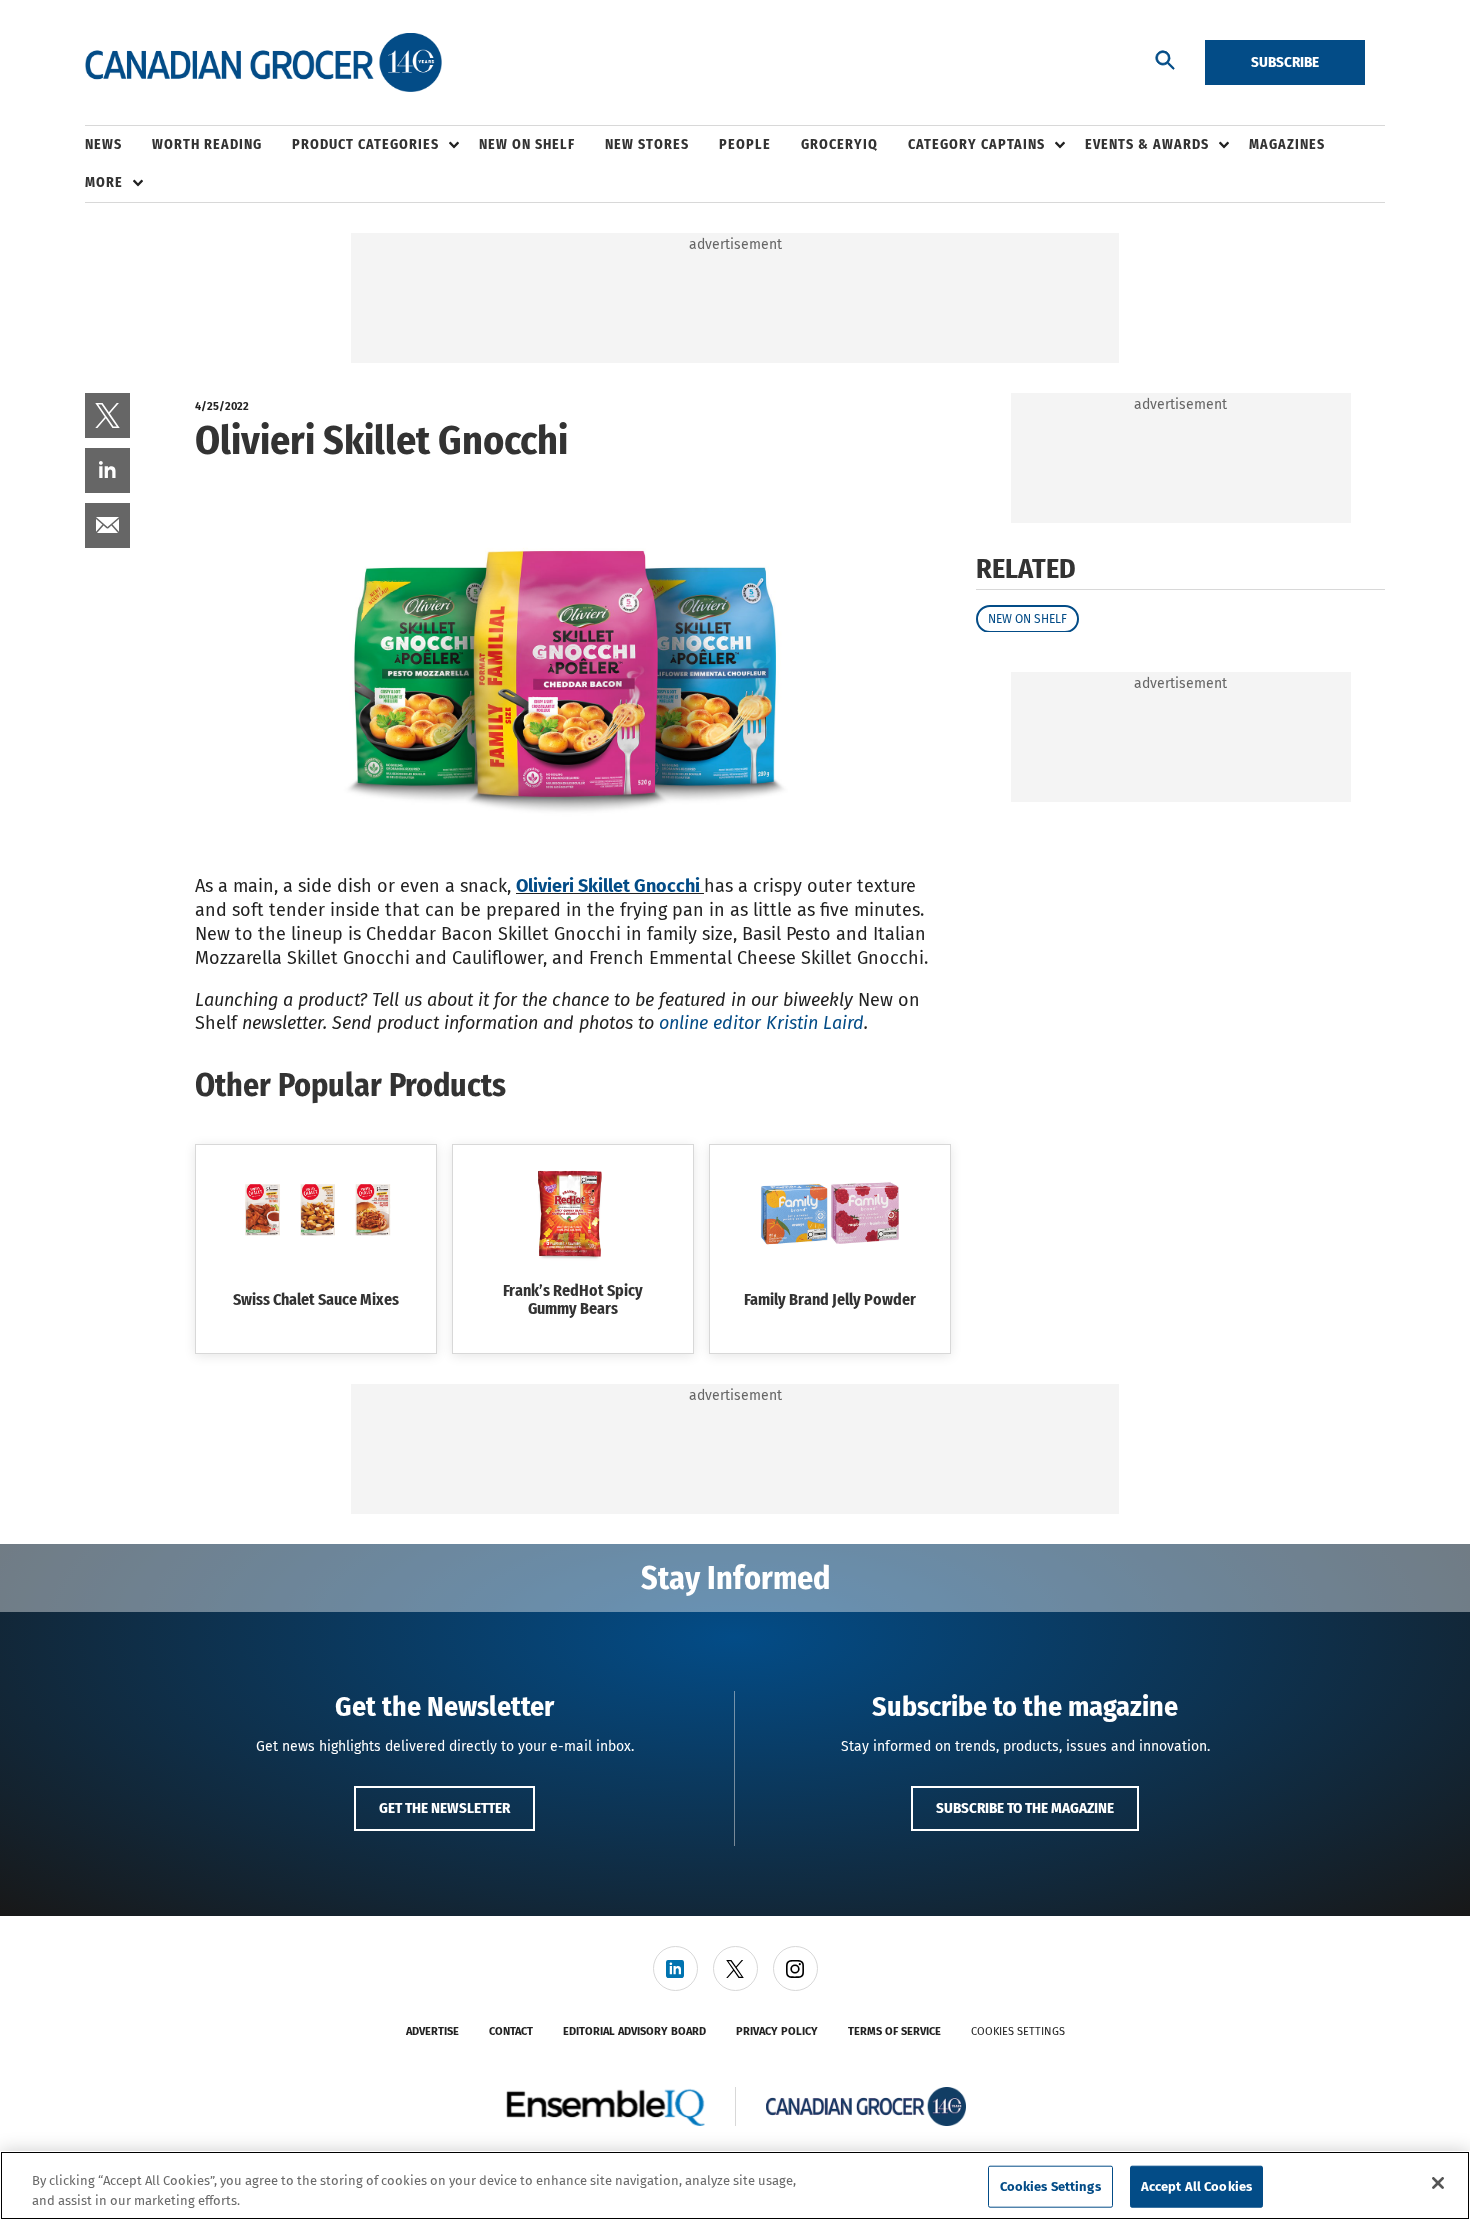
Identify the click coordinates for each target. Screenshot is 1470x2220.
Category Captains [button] (976, 144)
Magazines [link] (1287, 144)
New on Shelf (1027, 618)
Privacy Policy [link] (777, 2031)
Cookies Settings (1018, 2031)
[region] (735, 2185)
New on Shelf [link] (527, 144)
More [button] (104, 182)
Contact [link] (511, 2031)
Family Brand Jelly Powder (830, 1299)
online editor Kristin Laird (761, 1023)
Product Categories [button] (365, 144)
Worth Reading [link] (207, 144)
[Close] (1438, 2183)
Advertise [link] (432, 2031)
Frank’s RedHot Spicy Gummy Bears (573, 1299)
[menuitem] (118, 145)
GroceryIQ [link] (839, 144)
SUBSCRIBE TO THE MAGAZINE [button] (1025, 1808)
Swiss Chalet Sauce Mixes (316, 1299)
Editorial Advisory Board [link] (634, 2031)
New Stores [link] (647, 144)
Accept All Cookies (1196, 2186)
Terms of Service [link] (894, 2031)
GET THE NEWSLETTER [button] (444, 1808)
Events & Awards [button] (1147, 144)
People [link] (745, 144)
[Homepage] (263, 63)
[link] (107, 415)
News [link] (103, 144)
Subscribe (1285, 62)
